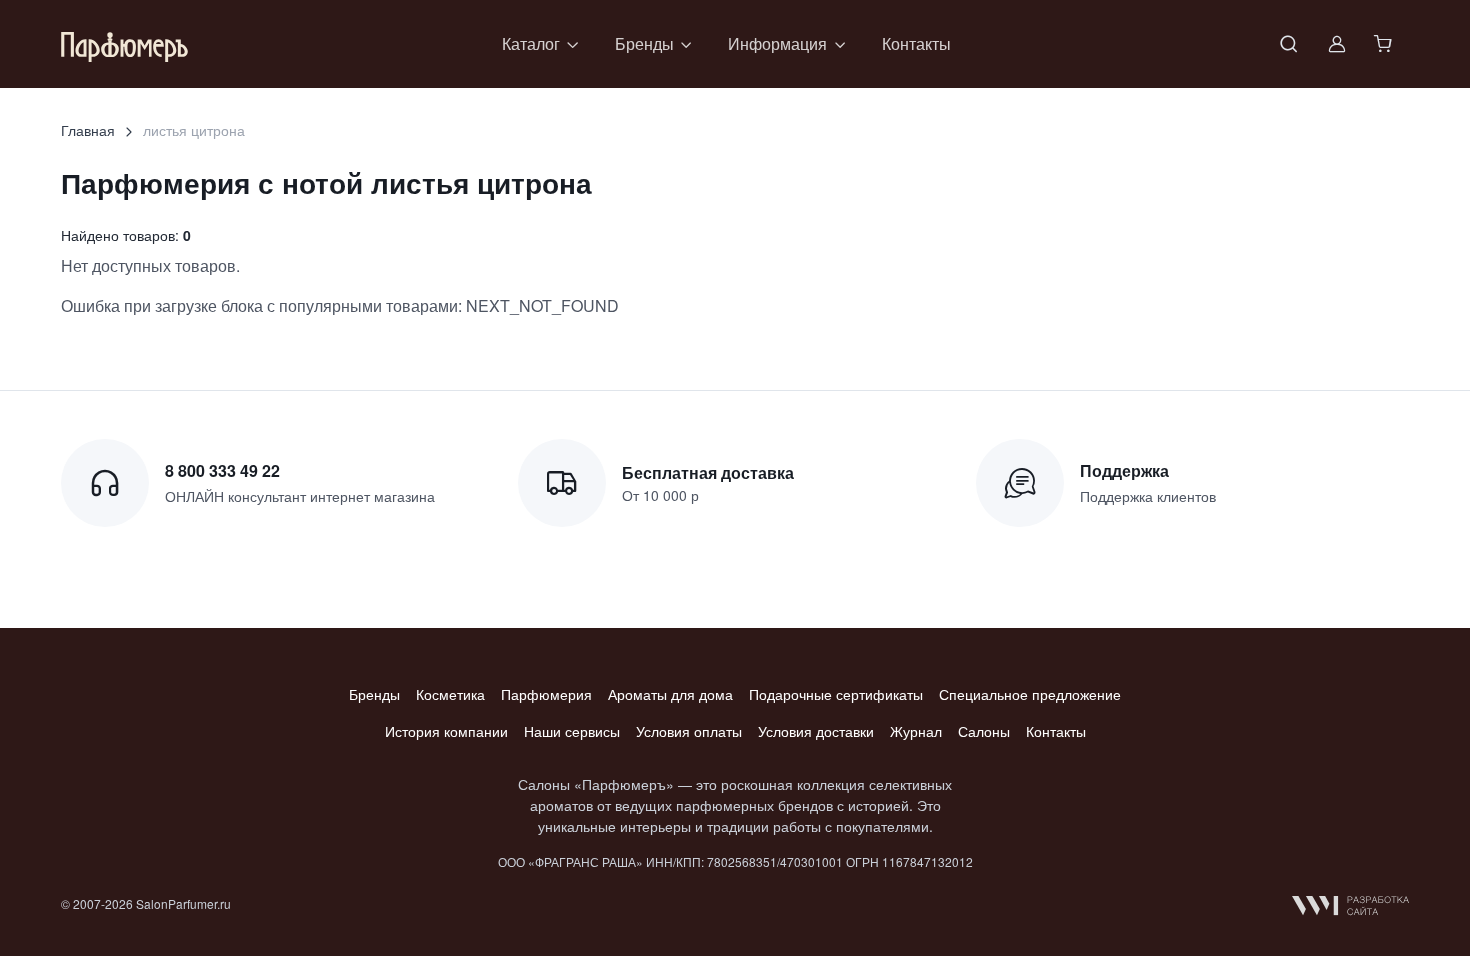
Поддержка (1124, 470)
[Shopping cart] (1385, 44)
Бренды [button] (644, 43)
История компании (446, 731)
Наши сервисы (572, 731)
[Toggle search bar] (1289, 44)
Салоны (984, 731)
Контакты (916, 43)
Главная (88, 130)
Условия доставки (816, 731)
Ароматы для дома (670, 694)
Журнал (916, 731)
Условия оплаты (689, 731)
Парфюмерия (546, 694)
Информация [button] (777, 43)
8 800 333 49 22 (222, 470)
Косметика (450, 694)
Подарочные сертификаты (836, 694)
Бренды (374, 694)
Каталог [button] (531, 43)
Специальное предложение (1030, 694)
